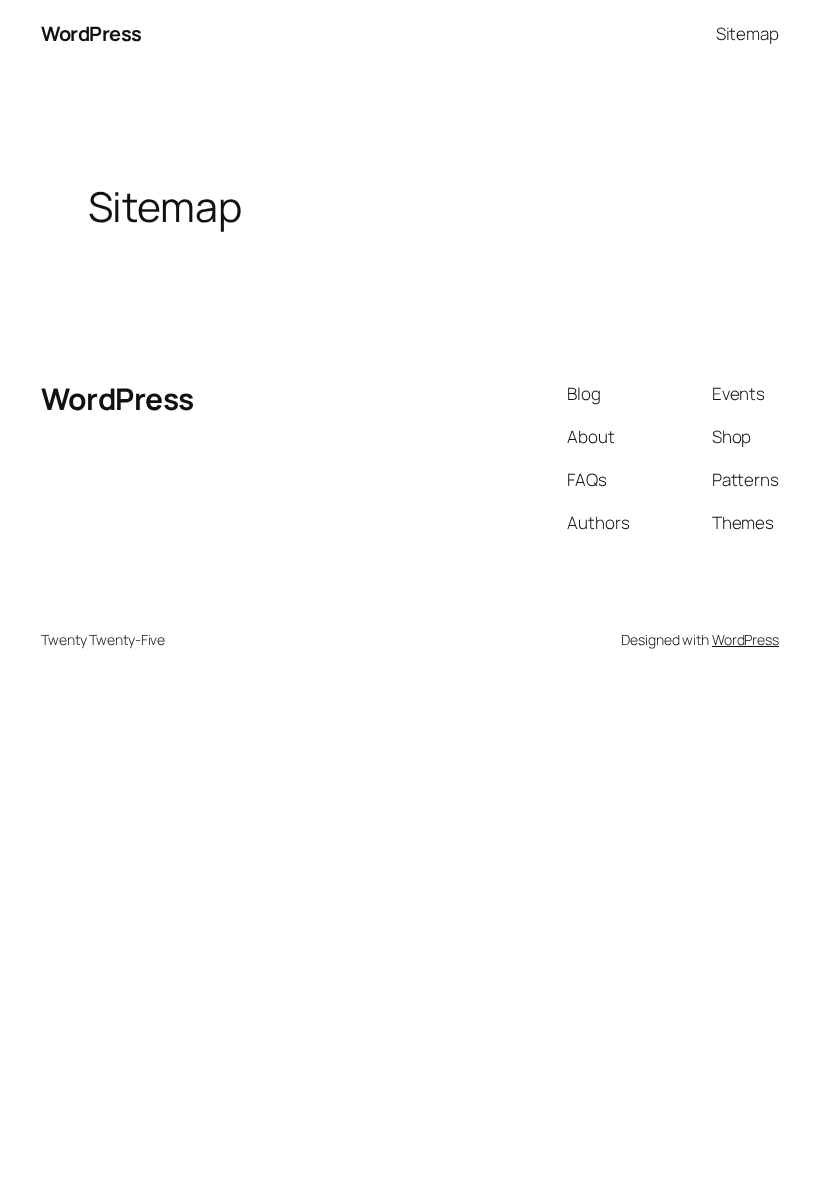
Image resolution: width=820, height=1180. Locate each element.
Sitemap (747, 33)
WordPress (91, 33)
